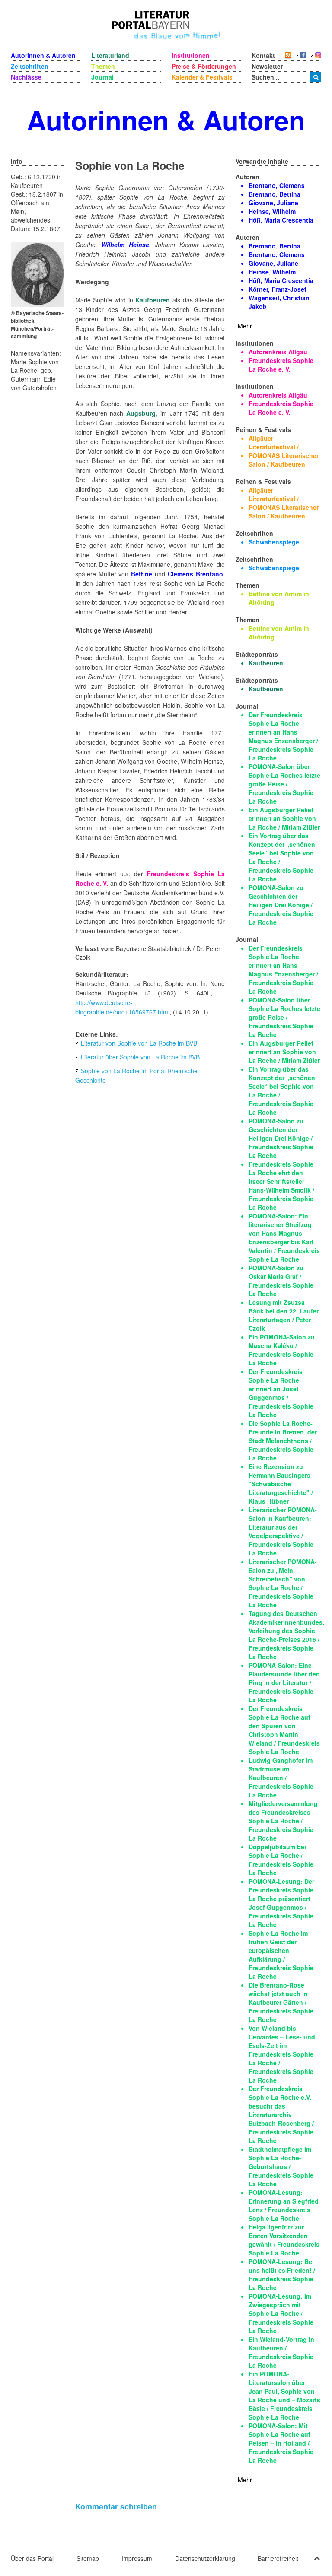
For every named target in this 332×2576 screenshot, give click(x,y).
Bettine (142, 574)
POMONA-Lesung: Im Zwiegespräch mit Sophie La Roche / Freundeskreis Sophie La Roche (281, 2313)
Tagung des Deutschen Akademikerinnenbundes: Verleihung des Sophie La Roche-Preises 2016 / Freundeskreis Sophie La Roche (287, 1635)
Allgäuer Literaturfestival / (274, 442)
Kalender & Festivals (202, 77)
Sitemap (88, 2558)
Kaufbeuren (153, 300)
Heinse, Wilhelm (272, 211)
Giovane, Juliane (273, 203)
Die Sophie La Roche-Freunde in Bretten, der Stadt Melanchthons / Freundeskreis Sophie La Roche (283, 1441)
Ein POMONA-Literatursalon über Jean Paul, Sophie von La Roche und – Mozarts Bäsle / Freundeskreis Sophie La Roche (284, 2395)
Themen (103, 66)
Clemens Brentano (195, 574)
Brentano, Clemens (277, 185)
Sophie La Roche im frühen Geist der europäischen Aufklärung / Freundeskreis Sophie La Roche (281, 1955)
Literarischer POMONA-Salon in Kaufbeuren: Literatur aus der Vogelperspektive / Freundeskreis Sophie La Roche (283, 1531)
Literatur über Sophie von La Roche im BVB (140, 1057)
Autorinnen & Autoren (43, 55)
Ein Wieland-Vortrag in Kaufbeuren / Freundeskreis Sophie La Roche (281, 2352)
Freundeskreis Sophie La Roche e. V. (281, 365)
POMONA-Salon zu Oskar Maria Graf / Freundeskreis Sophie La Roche (281, 1281)
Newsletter (267, 66)
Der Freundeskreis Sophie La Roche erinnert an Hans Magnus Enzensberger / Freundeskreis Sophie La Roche (283, 736)
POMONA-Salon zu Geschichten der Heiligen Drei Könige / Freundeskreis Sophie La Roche (281, 905)
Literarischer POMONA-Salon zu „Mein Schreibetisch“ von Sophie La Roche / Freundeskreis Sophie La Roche (283, 1583)
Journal (102, 77)
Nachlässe (26, 77)
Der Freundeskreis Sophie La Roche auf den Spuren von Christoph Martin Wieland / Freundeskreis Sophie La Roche (284, 1730)
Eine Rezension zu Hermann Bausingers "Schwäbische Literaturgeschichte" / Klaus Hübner (281, 1484)
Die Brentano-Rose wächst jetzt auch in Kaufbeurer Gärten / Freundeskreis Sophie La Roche (281, 2002)
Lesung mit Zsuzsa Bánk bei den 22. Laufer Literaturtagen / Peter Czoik (284, 1315)
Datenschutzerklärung (205, 2558)
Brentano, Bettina (275, 194)
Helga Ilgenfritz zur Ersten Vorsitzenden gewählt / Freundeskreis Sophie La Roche (284, 2240)
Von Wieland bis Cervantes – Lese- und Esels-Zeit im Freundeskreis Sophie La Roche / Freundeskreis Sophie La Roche (282, 2054)
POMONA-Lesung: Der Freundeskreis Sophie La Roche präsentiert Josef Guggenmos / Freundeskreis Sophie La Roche (281, 1903)
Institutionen (191, 55)
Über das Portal (32, 2558)
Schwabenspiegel (275, 542)
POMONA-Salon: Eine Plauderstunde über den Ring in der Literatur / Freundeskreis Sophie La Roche (284, 1682)
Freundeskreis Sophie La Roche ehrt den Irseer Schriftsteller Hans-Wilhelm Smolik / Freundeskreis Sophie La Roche (281, 1186)
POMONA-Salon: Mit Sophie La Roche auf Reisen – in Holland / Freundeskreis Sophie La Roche (281, 2443)
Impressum (137, 2558)
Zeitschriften (30, 66)
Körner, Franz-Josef (278, 289)
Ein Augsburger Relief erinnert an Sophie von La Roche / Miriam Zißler (284, 818)
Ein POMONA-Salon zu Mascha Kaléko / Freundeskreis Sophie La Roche (282, 1350)
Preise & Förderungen (204, 66)
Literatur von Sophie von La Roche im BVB (139, 1043)
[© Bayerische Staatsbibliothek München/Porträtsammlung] (38, 273)
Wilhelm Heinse (125, 245)
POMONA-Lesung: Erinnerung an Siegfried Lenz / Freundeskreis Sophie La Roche (284, 2205)
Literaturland (110, 55)
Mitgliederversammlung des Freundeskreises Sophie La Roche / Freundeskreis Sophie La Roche (283, 1821)
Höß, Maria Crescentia (281, 220)
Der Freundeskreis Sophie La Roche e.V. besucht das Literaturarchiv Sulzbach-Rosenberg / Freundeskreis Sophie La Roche (281, 2115)
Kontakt (263, 55)
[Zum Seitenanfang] (317, 2555)
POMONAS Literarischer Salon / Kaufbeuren (284, 460)
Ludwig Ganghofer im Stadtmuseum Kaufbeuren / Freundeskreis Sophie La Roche (281, 1778)
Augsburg (141, 413)
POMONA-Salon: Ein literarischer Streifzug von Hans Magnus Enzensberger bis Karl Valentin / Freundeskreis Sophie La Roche (284, 1237)
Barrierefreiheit (278, 2558)
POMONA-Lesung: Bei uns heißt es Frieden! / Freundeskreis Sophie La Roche (282, 2274)
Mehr (245, 326)
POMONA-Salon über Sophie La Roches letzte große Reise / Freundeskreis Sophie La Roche (284, 784)
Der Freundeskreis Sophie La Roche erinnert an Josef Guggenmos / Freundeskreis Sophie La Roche (281, 1393)
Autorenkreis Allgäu (278, 352)
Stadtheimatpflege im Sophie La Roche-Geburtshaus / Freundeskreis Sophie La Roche (281, 2166)
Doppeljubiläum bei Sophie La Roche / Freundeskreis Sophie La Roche (281, 1860)
